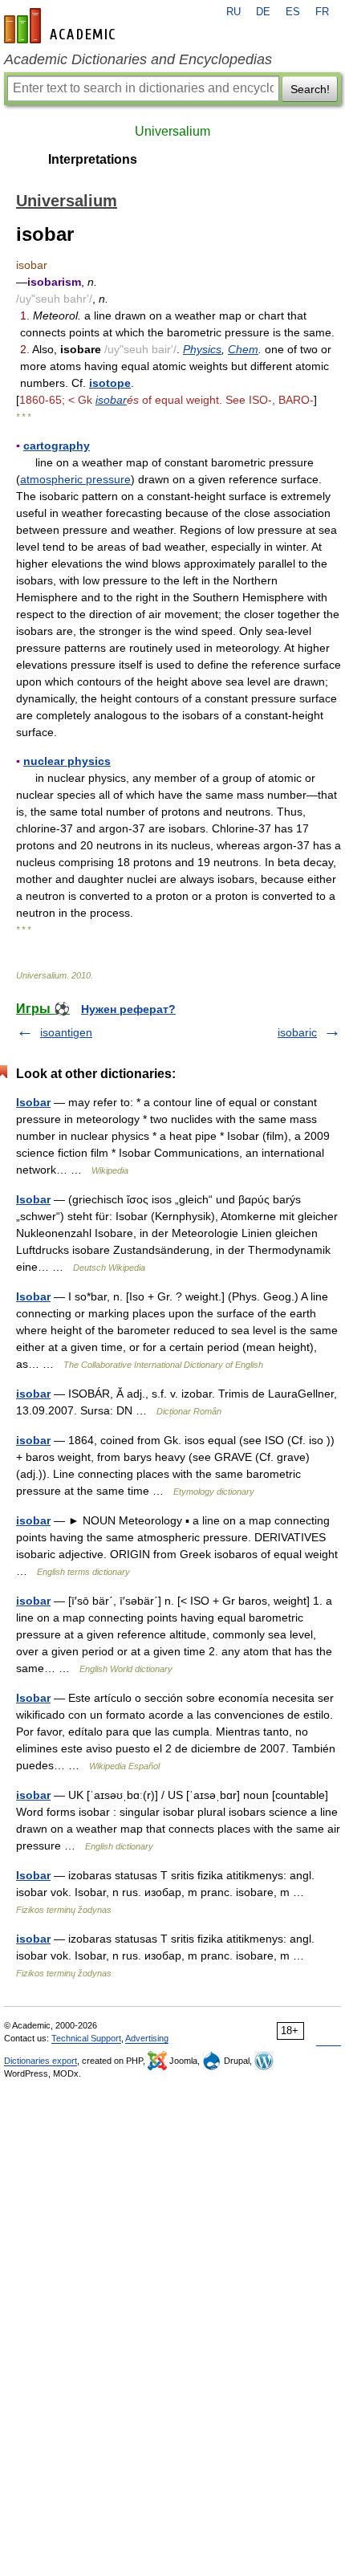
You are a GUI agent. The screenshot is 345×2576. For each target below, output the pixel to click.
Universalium (172, 131)
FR (322, 12)
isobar (111, 400)
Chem (243, 349)
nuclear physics (67, 761)
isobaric (297, 1032)
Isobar (33, 1102)
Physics (202, 349)
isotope (110, 383)
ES (293, 12)
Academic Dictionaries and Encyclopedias (138, 59)
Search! (310, 89)
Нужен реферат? (128, 1009)
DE (263, 12)
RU (233, 12)
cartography (57, 446)
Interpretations (93, 159)
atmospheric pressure (75, 479)
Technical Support (86, 2038)
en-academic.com (62, 26)
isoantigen (66, 1032)
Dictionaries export (41, 2061)
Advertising (147, 2038)
